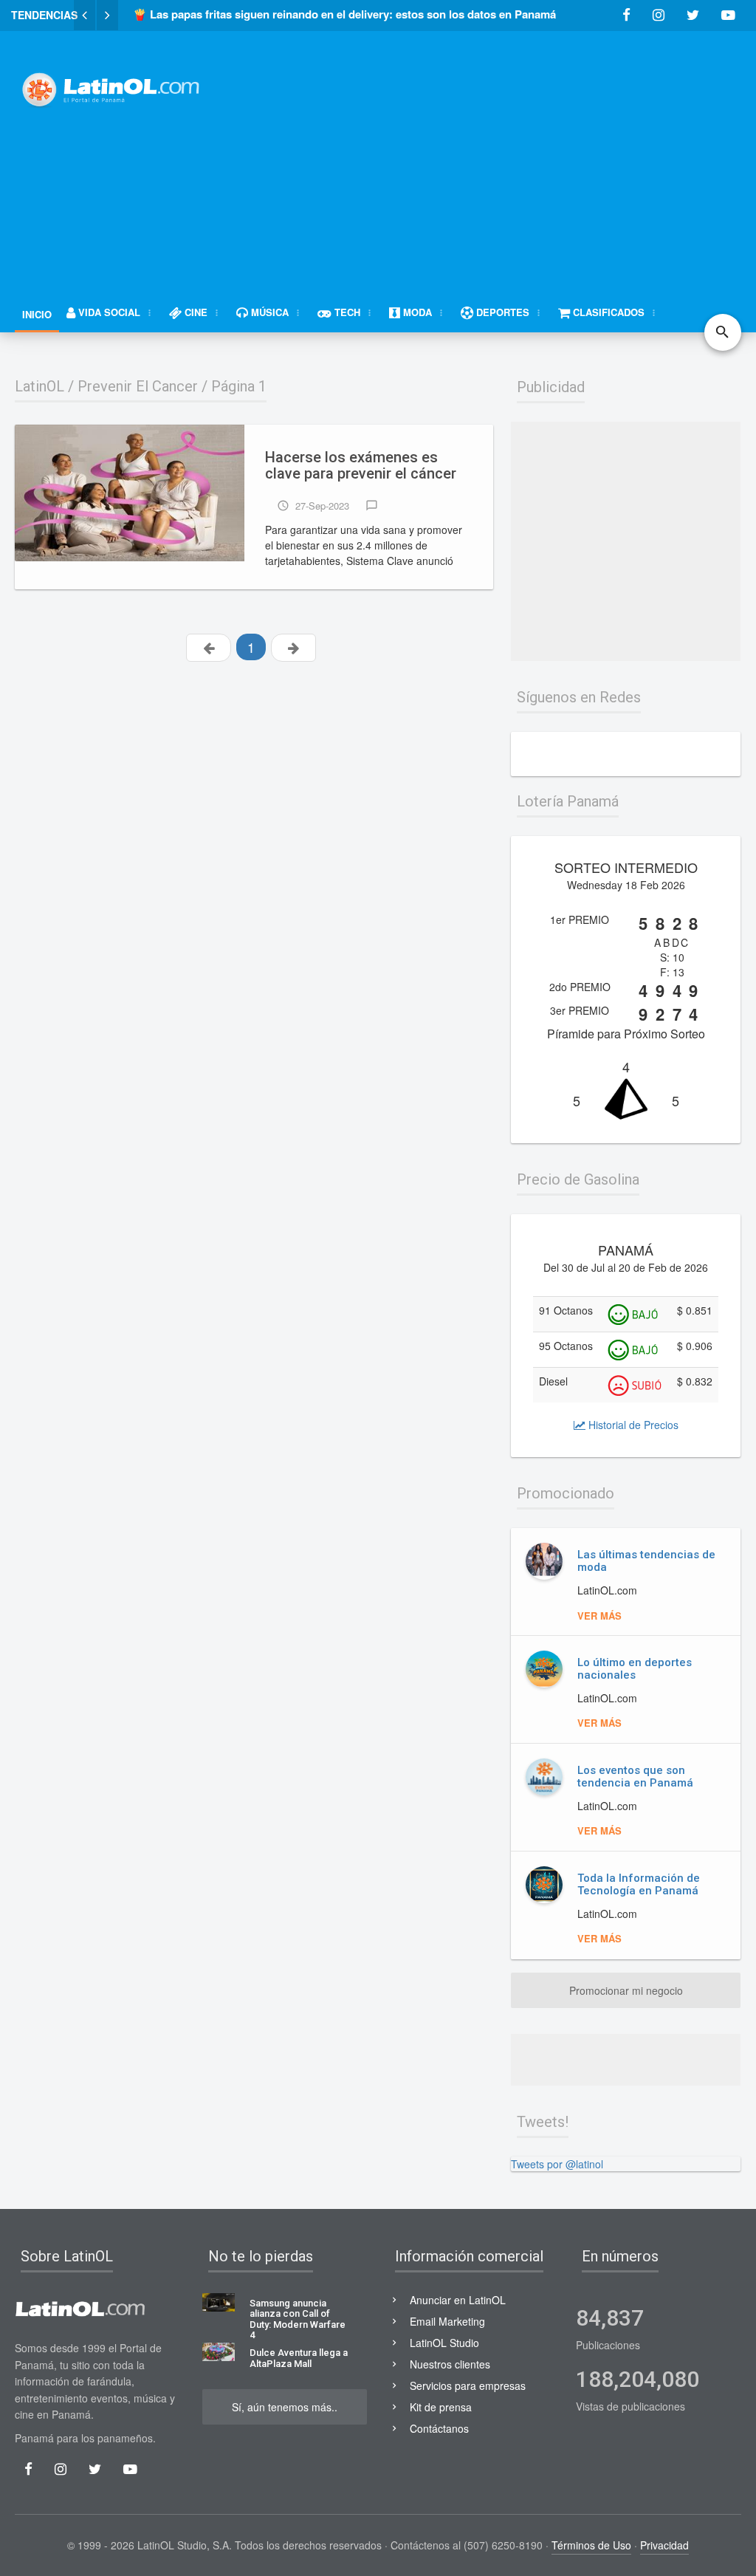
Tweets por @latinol (557, 2164)
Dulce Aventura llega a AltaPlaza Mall (299, 2358)
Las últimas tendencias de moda (646, 1561)
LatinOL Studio (444, 2343)
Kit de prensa (441, 2407)
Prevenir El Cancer (138, 386)
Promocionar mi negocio (626, 1990)
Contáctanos (439, 2428)
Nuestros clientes (450, 2364)
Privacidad (664, 2545)
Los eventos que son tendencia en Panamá (635, 1777)
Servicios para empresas (468, 2385)
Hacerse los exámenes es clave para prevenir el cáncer (361, 466)
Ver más (599, 1616)
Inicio (37, 314)
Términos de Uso (591, 2545)
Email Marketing (447, 2321)
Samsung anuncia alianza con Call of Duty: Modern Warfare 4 (298, 2319)
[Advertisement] (494, 153)
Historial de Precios (632, 1425)
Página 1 (239, 386)
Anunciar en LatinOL (458, 2300)
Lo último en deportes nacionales (635, 1669)
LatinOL (39, 386)
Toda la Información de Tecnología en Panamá (639, 1884)
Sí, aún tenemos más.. (285, 2407)
